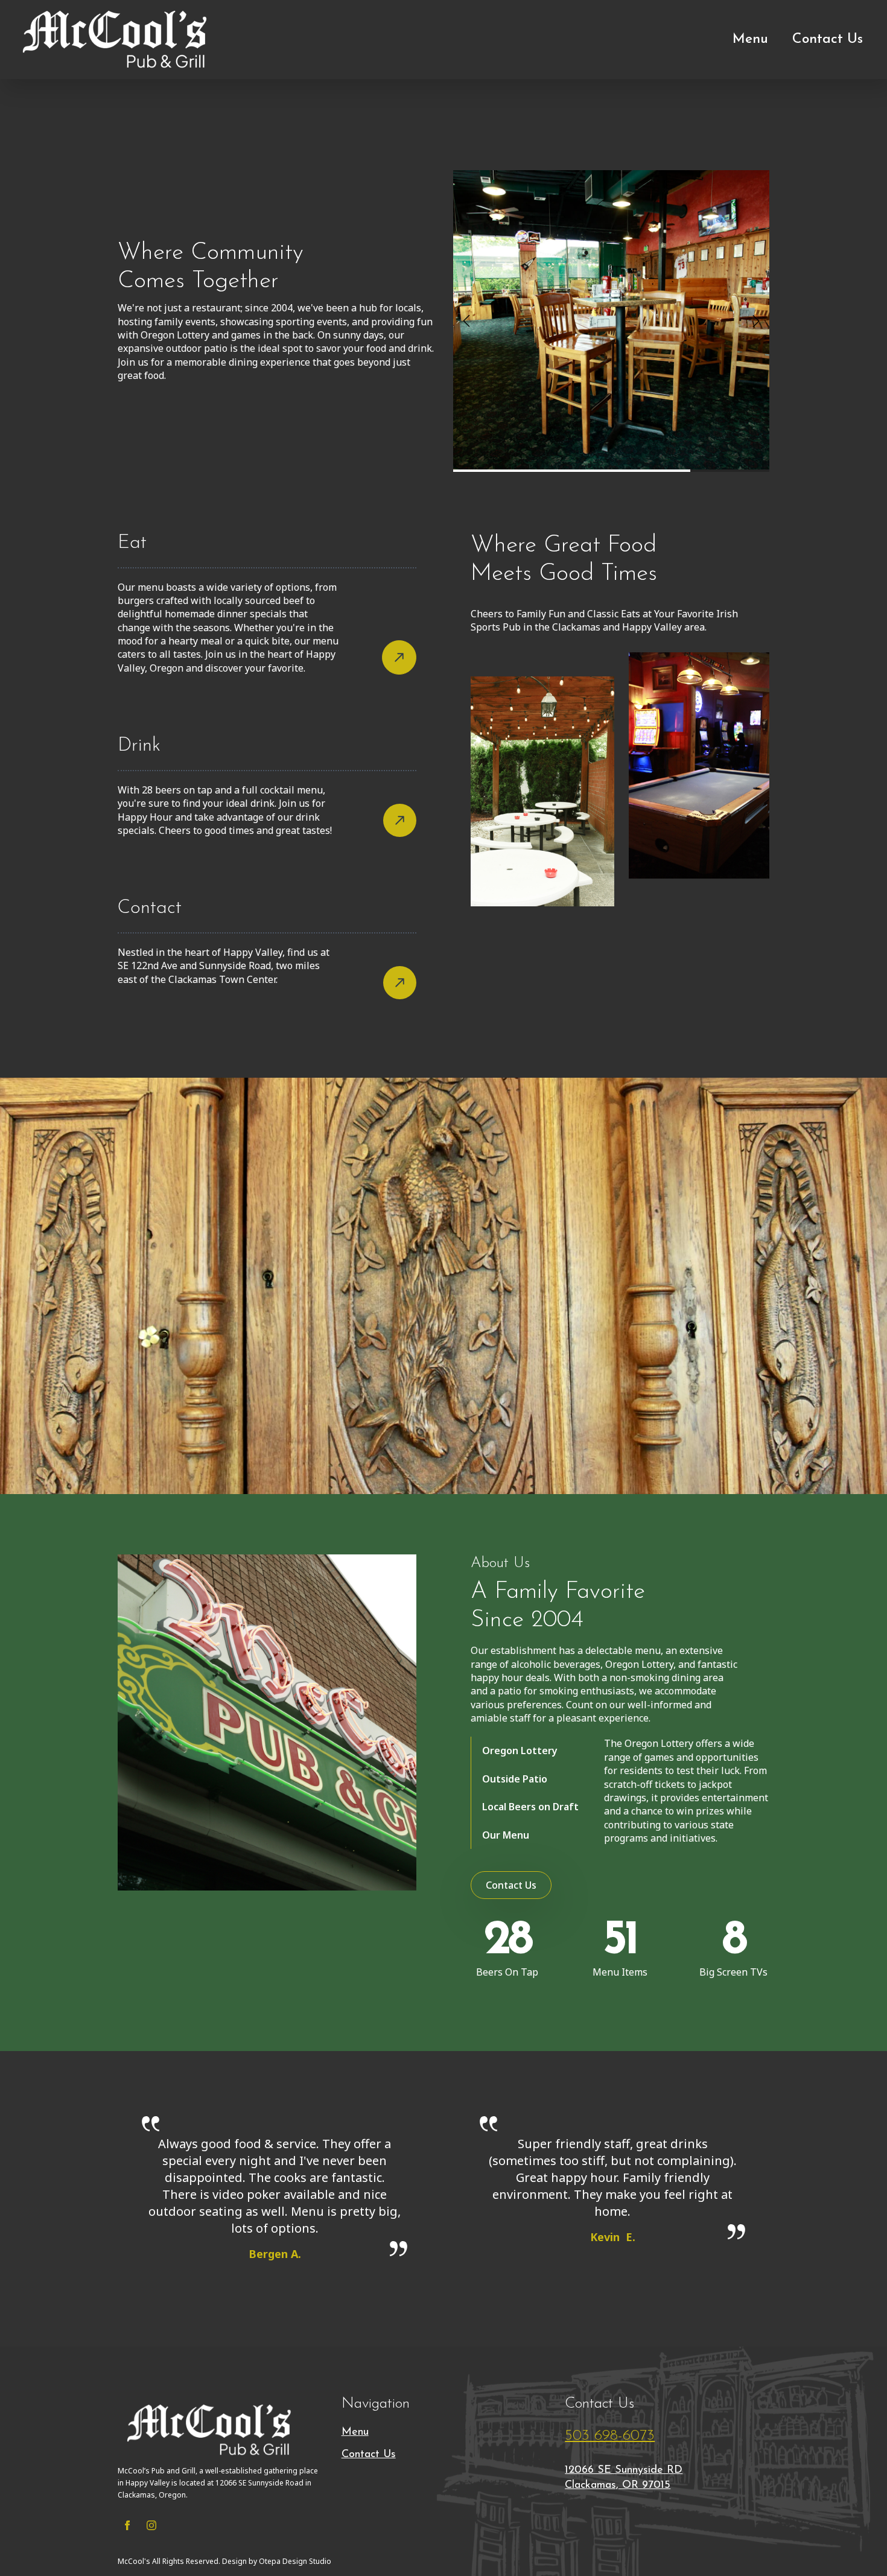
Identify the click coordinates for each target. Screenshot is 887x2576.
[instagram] (151, 2525)
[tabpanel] (687, 1791)
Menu (750, 40)
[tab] (530, 1751)
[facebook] (127, 2525)
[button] (466, 321)
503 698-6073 (610, 2436)
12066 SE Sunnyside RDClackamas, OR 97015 (624, 2478)
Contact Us (828, 40)
